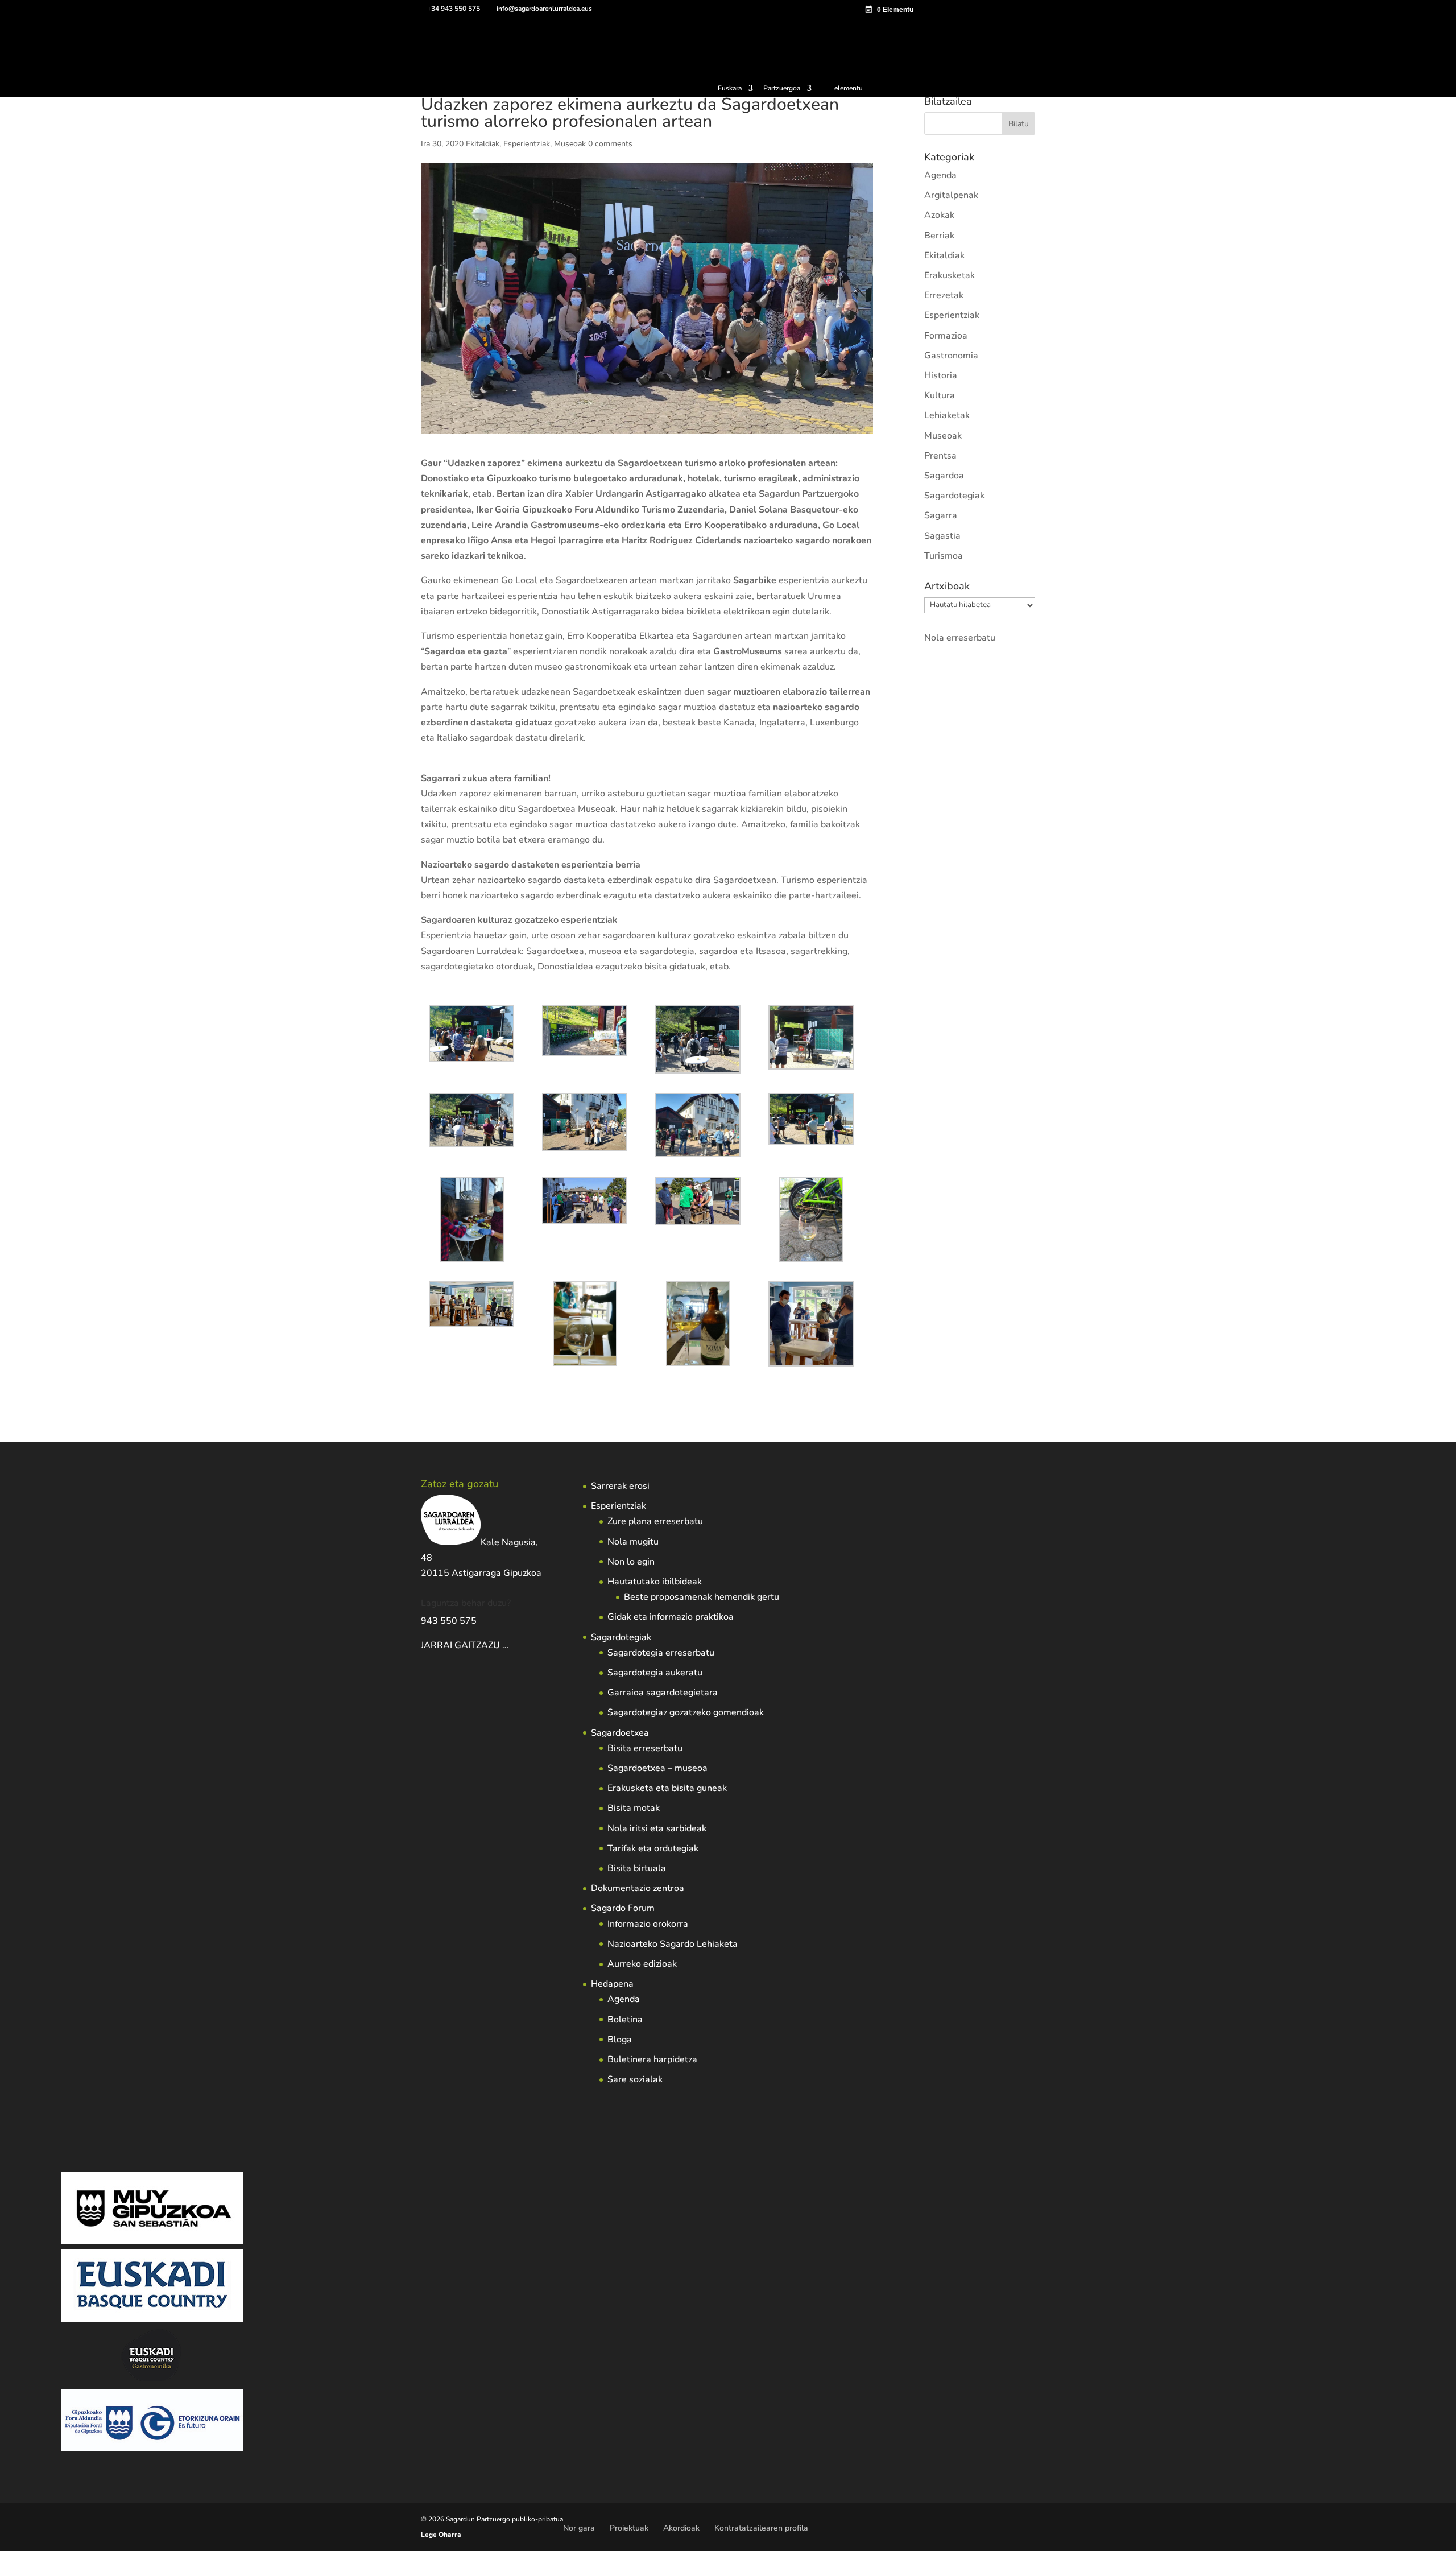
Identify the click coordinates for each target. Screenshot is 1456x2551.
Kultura (940, 395)
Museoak (570, 144)
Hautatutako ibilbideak (655, 1582)
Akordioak (681, 2528)
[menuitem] (735, 91)
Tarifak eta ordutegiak (653, 1848)
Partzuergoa (782, 89)
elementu (849, 88)
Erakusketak (950, 275)
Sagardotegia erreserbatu (661, 1653)
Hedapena (612, 1984)
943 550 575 (449, 1621)
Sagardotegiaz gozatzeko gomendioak (686, 1712)
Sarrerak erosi (620, 1486)
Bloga (620, 2040)
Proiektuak (629, 2528)
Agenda (940, 175)
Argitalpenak (951, 195)
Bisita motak (634, 1808)
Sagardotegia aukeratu (655, 1673)
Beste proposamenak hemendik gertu (702, 1597)
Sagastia (942, 536)
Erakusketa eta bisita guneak (667, 1788)
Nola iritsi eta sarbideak (657, 1828)
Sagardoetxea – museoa (657, 1768)
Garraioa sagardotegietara (663, 1693)
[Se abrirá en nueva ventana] (510, 1645)
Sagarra (941, 515)
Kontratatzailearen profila (761, 2528)
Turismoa (944, 556)
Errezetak (944, 295)
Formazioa (946, 336)
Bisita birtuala (637, 1868)
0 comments (610, 144)
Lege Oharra (441, 2535)
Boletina (625, 2020)
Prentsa (940, 456)
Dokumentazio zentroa (638, 1888)
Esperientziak (527, 144)
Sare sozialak (635, 2079)
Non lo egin (631, 1562)
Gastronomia (951, 356)
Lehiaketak (947, 415)
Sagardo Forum (623, 1908)
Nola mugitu (633, 1542)
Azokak (939, 215)
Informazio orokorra (648, 1924)
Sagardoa (944, 476)
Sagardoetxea (620, 1733)
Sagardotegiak (954, 496)
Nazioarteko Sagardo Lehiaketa (673, 1944)
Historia (941, 375)
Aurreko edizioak (642, 1964)
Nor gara (579, 2528)
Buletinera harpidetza (652, 2059)
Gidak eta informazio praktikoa (671, 1617)
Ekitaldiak (483, 144)
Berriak (939, 236)
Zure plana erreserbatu (655, 1521)
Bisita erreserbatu (645, 1748)
